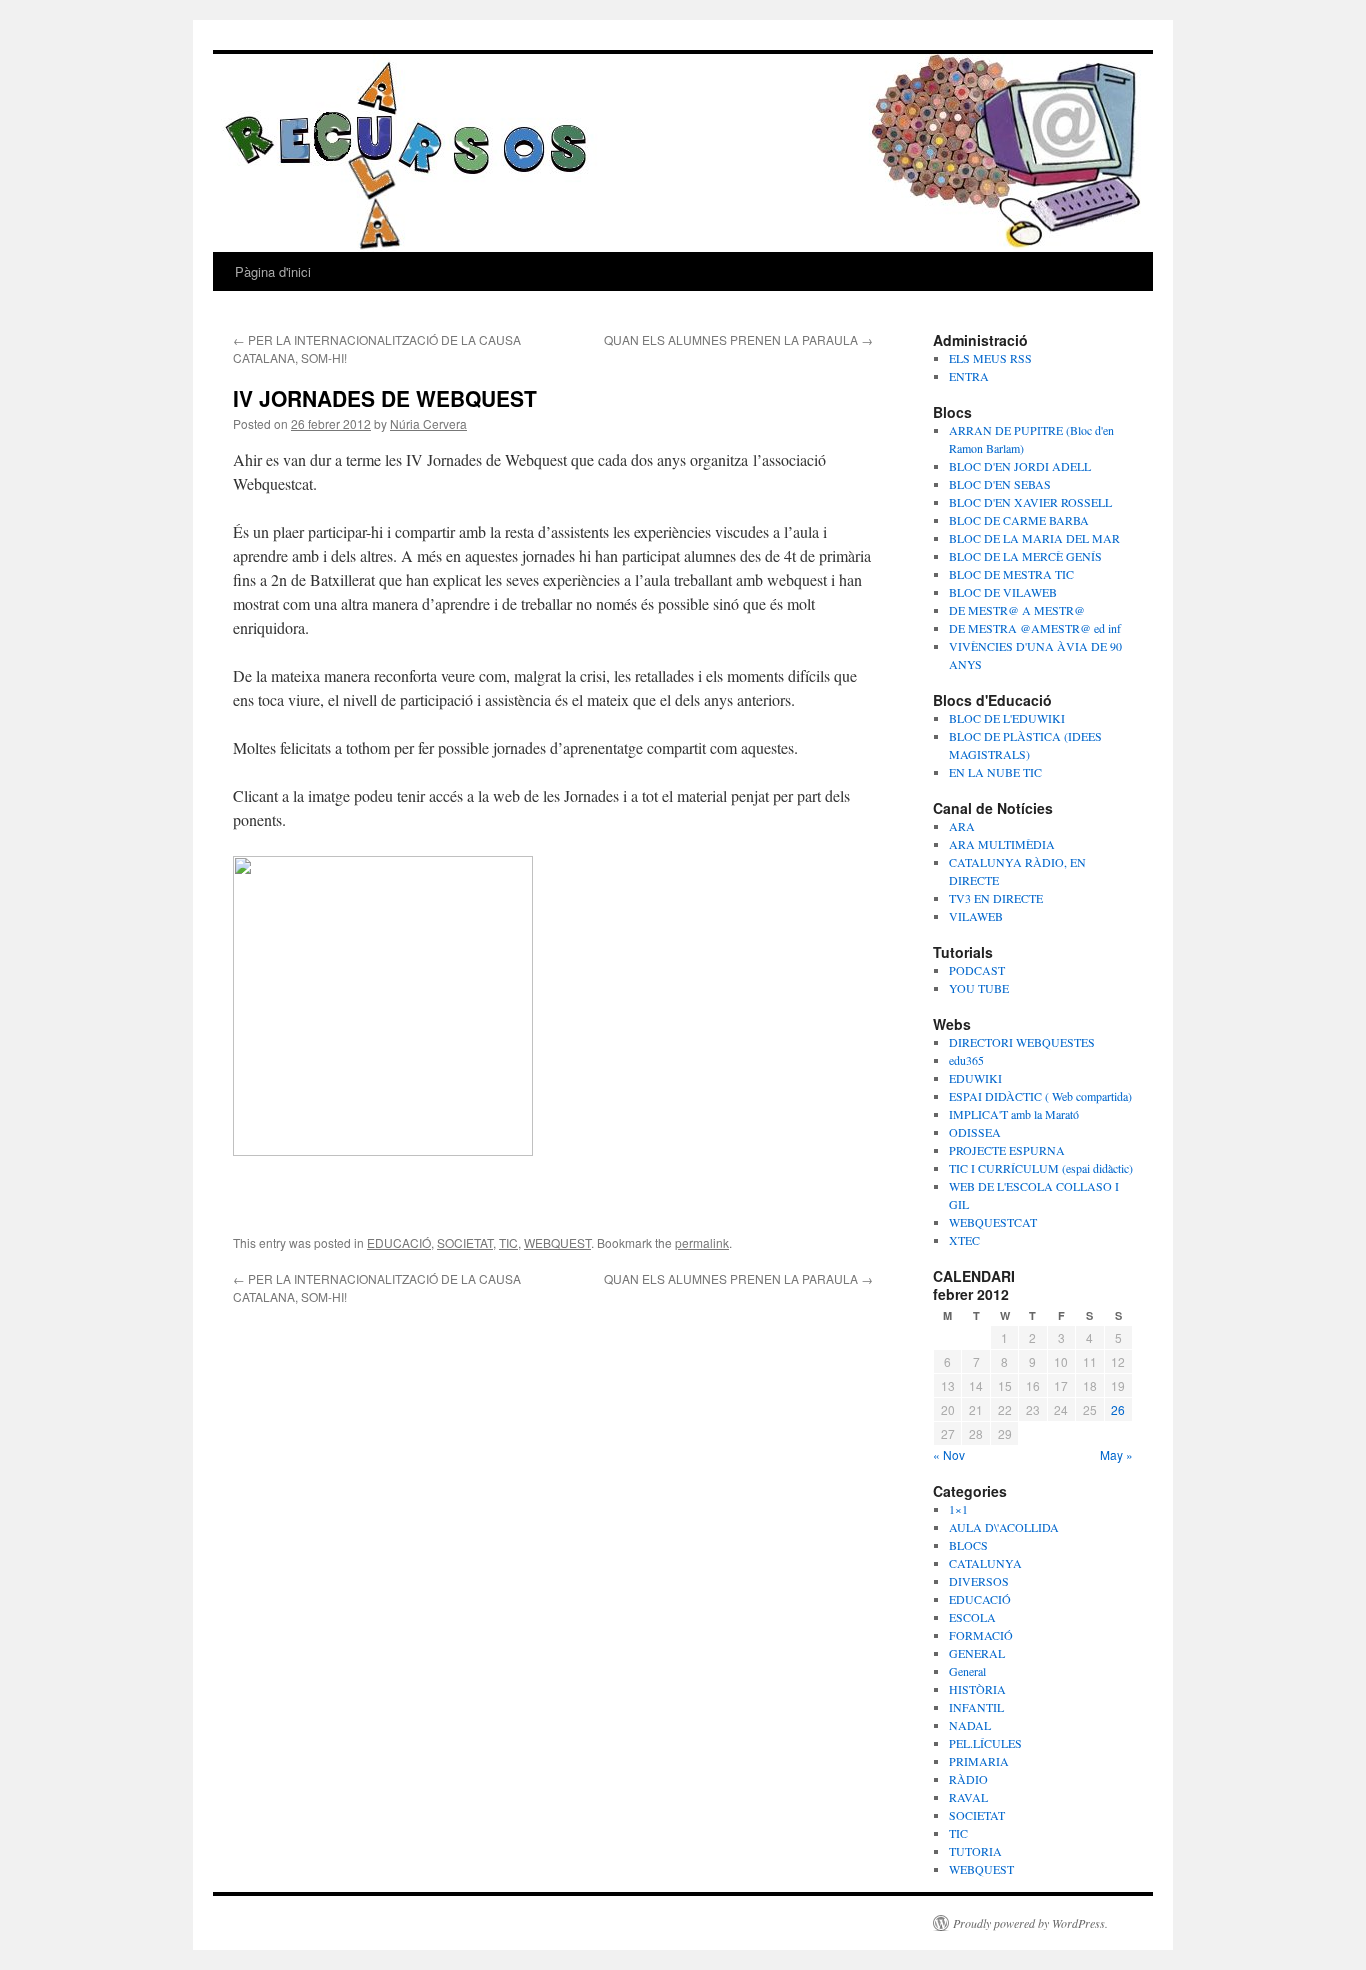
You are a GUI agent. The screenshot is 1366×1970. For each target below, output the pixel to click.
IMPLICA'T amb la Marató (1014, 1114)
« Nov (949, 1454)
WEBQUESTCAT (993, 1222)
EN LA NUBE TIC (995, 772)
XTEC (964, 1240)
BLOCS (968, 1545)
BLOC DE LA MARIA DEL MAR (1034, 538)
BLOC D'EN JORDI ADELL (1020, 466)
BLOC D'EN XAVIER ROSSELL (1030, 502)
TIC (508, 1242)
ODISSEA (975, 1132)
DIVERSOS (979, 1581)
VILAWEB (976, 916)
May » (1116, 1454)
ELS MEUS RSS (990, 358)
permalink (702, 1242)
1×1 (958, 1509)
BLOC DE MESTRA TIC (1011, 574)
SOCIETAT (465, 1242)
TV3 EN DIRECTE (996, 898)
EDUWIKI (975, 1078)
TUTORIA (975, 1851)
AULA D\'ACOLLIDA (1004, 1527)
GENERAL (977, 1653)
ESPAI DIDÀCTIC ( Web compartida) (1040, 1096)
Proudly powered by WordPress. (1030, 1923)
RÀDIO (968, 1779)
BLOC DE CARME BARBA (1019, 520)
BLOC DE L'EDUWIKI (1007, 718)
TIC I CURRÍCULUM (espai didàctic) (1041, 1168)
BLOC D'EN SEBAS (1000, 484)
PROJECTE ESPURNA (1007, 1150)
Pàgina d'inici (273, 271)
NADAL (970, 1725)
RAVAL (968, 1797)
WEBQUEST (557, 1242)
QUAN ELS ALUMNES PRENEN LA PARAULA (738, 339)
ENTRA (969, 376)
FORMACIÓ (981, 1635)
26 (1118, 1409)
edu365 (966, 1060)
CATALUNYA (985, 1563)
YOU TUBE (979, 988)
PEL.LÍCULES (985, 1743)
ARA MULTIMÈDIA (1002, 844)
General (967, 1671)
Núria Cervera (428, 423)
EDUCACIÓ (399, 1242)
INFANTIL (976, 1707)
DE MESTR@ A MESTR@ (1017, 610)
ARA (962, 826)
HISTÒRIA (977, 1689)
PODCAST (977, 970)
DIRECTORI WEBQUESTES (1022, 1042)
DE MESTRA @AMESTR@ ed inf (1035, 628)
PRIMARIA (979, 1761)
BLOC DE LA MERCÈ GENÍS (1025, 556)
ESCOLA (972, 1617)
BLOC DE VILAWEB (1003, 592)
